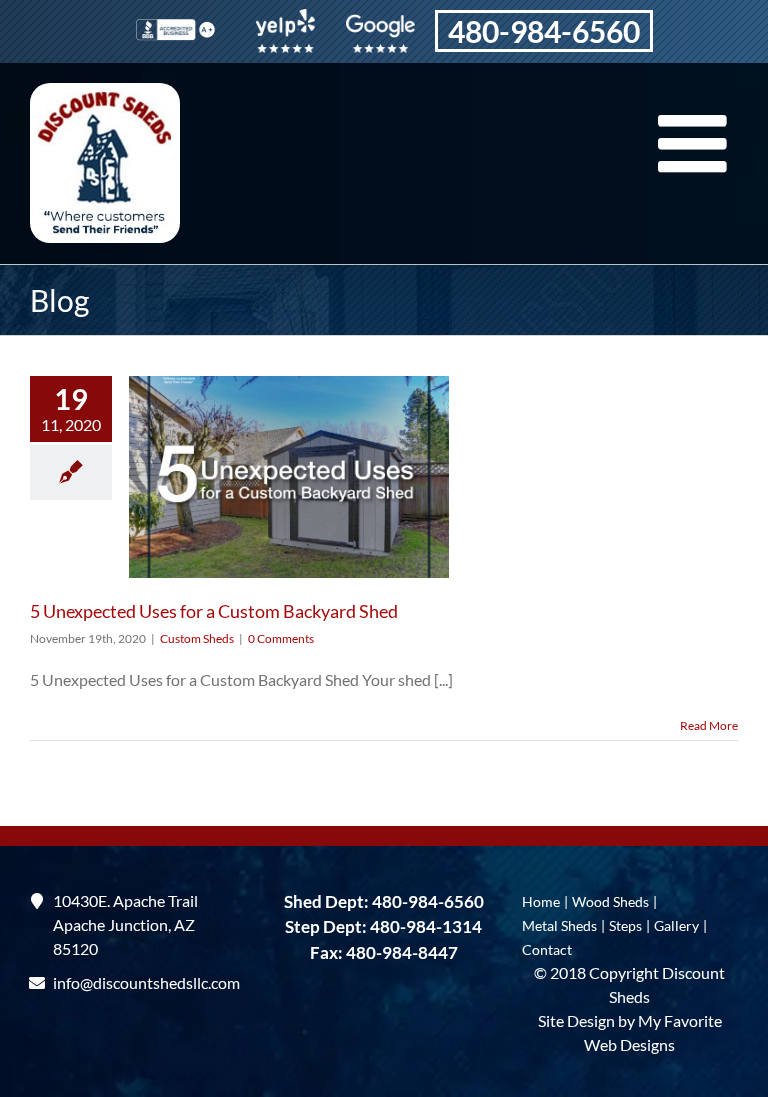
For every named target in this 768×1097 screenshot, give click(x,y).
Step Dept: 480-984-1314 (383, 926)
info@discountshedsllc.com (137, 982)
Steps (625, 925)
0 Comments (281, 638)
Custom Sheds (197, 638)
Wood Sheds (610, 901)
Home (541, 901)
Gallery (676, 925)
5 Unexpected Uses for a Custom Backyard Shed (214, 611)
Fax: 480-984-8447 (384, 952)
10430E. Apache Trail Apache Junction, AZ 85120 (125, 924)
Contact (547, 949)
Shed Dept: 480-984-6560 (384, 901)
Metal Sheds (559, 925)
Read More (709, 725)
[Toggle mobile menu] (698, 143)
